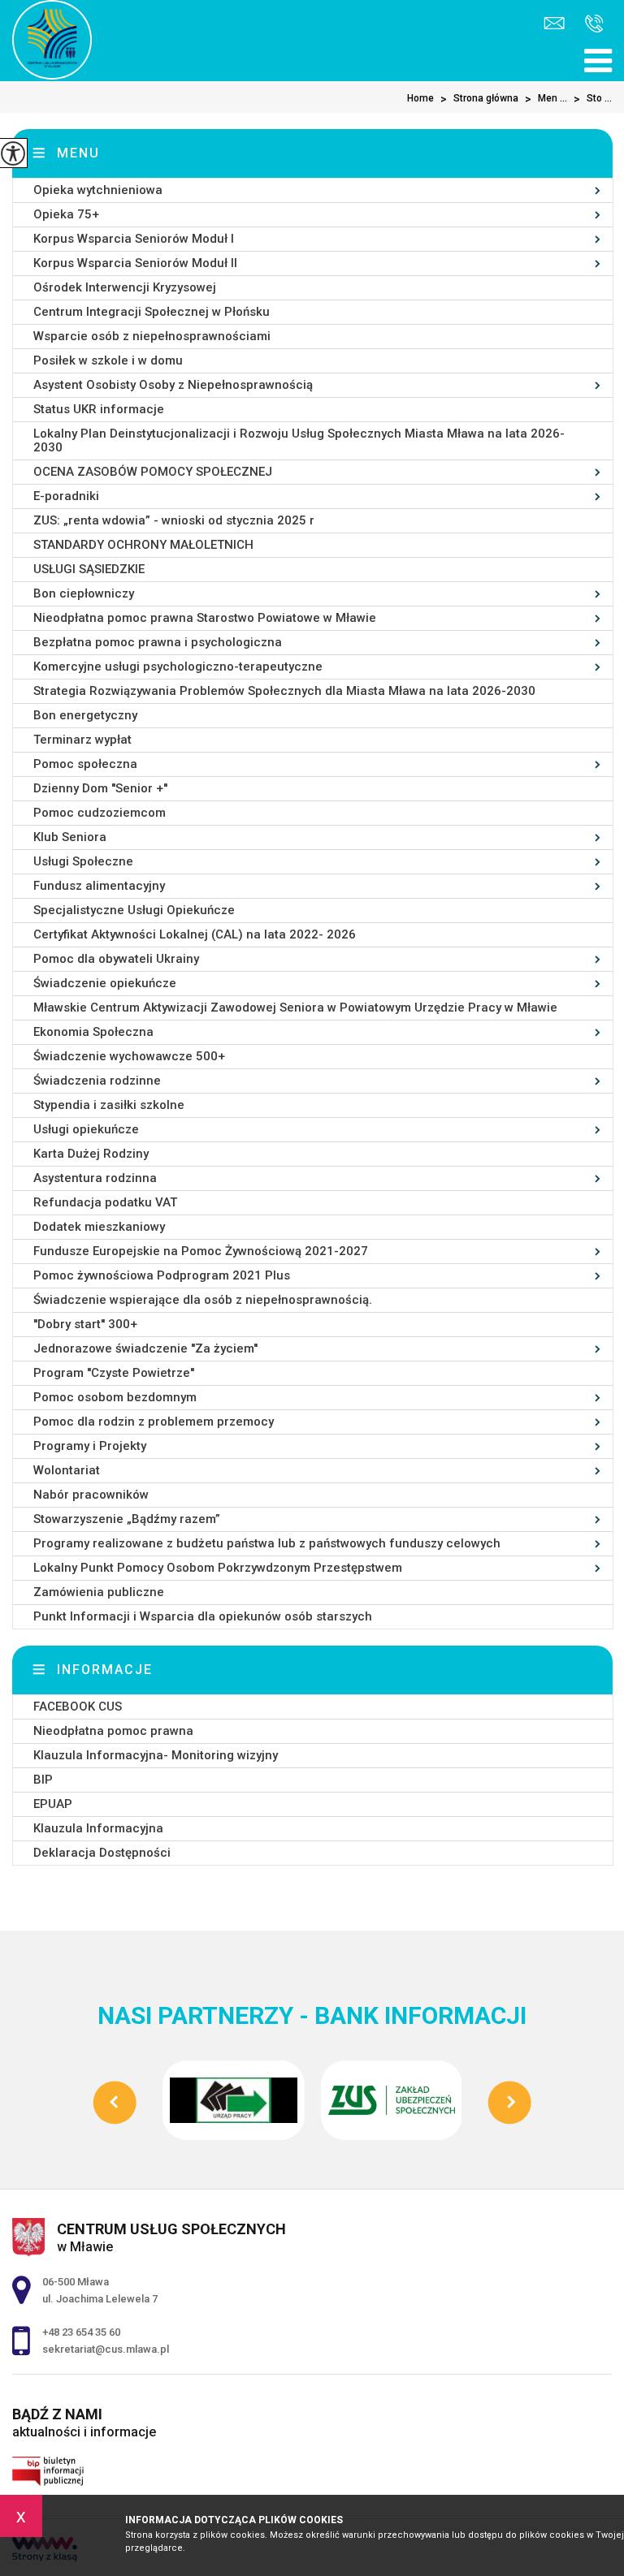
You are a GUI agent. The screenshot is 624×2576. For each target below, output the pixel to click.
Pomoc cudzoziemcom (100, 813)
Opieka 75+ (66, 214)
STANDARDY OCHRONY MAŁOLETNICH (143, 545)
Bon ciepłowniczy (84, 593)
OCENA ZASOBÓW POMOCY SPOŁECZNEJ (153, 472)
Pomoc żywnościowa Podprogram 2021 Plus (162, 1275)
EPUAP (53, 1804)
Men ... (546, 99)
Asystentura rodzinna (95, 1178)
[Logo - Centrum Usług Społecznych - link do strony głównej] (52, 40)
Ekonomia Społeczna (93, 1032)
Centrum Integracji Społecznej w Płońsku (152, 312)
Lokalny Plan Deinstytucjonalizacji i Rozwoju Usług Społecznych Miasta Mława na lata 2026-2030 (299, 440)
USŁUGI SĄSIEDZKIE (89, 569)
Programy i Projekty (90, 1446)
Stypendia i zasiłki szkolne (109, 1105)
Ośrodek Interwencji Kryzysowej (125, 287)
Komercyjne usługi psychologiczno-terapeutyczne (178, 667)
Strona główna (479, 99)
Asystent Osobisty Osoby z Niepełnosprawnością (173, 385)
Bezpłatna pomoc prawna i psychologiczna (158, 642)
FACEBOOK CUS (78, 1707)
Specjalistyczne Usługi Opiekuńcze (134, 910)
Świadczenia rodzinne (97, 1081)
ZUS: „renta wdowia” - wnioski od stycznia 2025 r (174, 520)
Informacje (105, 1670)
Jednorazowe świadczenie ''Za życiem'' (145, 1348)
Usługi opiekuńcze (86, 1129)
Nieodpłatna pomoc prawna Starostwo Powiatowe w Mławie (205, 618)
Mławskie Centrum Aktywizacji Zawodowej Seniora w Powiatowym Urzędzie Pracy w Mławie (295, 1008)
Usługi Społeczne (83, 861)
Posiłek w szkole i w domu (108, 360)
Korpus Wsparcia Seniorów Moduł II (135, 263)
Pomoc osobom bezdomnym (115, 1397)
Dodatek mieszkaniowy (99, 1227)
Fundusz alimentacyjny (99, 886)
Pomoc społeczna (85, 764)
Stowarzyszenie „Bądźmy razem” (127, 1519)
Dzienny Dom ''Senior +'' (100, 788)
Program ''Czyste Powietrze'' (114, 1373)
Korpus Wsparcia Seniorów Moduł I (134, 239)
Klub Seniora (70, 837)
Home (420, 98)
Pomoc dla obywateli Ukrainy (116, 959)
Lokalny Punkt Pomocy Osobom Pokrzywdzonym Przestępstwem (218, 1568)
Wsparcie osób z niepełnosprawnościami (152, 336)
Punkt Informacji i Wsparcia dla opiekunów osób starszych (203, 1616)
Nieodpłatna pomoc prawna (113, 1731)
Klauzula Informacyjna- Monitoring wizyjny (156, 1755)
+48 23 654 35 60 (590, 25)
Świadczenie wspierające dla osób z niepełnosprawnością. (203, 1300)
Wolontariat (67, 1470)
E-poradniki (66, 496)
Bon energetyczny (85, 715)
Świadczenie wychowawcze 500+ (129, 1056)
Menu (78, 153)
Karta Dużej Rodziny (91, 1154)
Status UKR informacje (99, 409)
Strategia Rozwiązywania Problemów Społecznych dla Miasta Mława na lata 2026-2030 (284, 691)
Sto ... (593, 99)
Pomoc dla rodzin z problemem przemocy (154, 1422)
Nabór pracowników (91, 1495)
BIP (43, 1780)
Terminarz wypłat (82, 740)
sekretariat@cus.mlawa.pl (556, 25)
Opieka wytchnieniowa (98, 190)
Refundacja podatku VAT (105, 1202)
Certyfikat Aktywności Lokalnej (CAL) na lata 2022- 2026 (195, 934)
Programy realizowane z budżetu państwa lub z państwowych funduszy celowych (267, 1543)
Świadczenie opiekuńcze (105, 983)
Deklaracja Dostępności (102, 1853)
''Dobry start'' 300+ (85, 1324)
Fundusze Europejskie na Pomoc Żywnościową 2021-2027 (201, 1251)
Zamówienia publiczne (99, 1592)
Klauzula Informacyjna (98, 1828)
